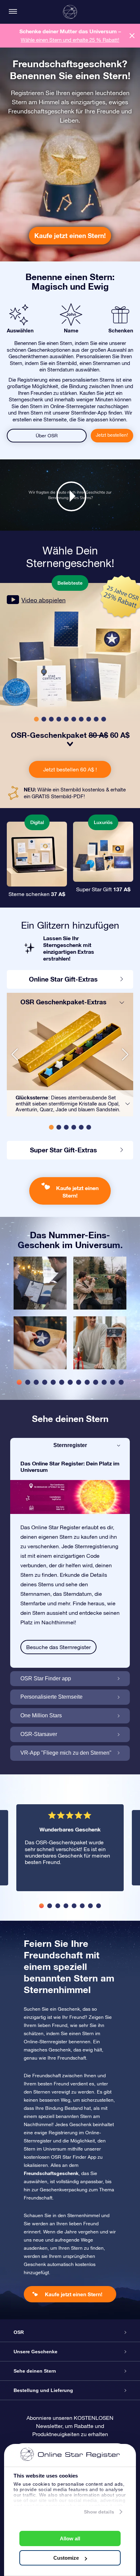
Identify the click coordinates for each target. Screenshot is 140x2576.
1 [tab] (19, 1382)
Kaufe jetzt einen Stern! (70, 235)
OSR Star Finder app (46, 1678)
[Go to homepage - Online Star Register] (70, 12)
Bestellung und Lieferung (43, 2390)
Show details (99, 2512)
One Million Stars (41, 1715)
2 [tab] (28, 1382)
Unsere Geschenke (36, 2352)
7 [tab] (70, 1382)
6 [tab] (62, 1382)
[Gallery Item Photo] (40, 1283)
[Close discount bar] (132, 35)
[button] (36, 719)
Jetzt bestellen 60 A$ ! (70, 769)
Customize (66, 2558)
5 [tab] (53, 1382)
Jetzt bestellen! (112, 435)
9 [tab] (87, 1382)
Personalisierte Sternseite (51, 1697)
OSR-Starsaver (39, 1734)
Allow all (70, 2538)
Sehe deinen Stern (35, 2371)
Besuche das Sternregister (58, 1647)
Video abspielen (43, 600)
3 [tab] (36, 1382)
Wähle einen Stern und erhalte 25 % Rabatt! (70, 40)
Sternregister (70, 1445)
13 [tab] (121, 1382)
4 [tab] (45, 1382)
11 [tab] (104, 1382)
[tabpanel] (40, 1316)
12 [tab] (113, 1382)
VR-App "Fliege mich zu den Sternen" (66, 1753)
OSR (19, 2332)
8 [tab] (79, 1382)
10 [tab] (96, 1382)
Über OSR (47, 436)
